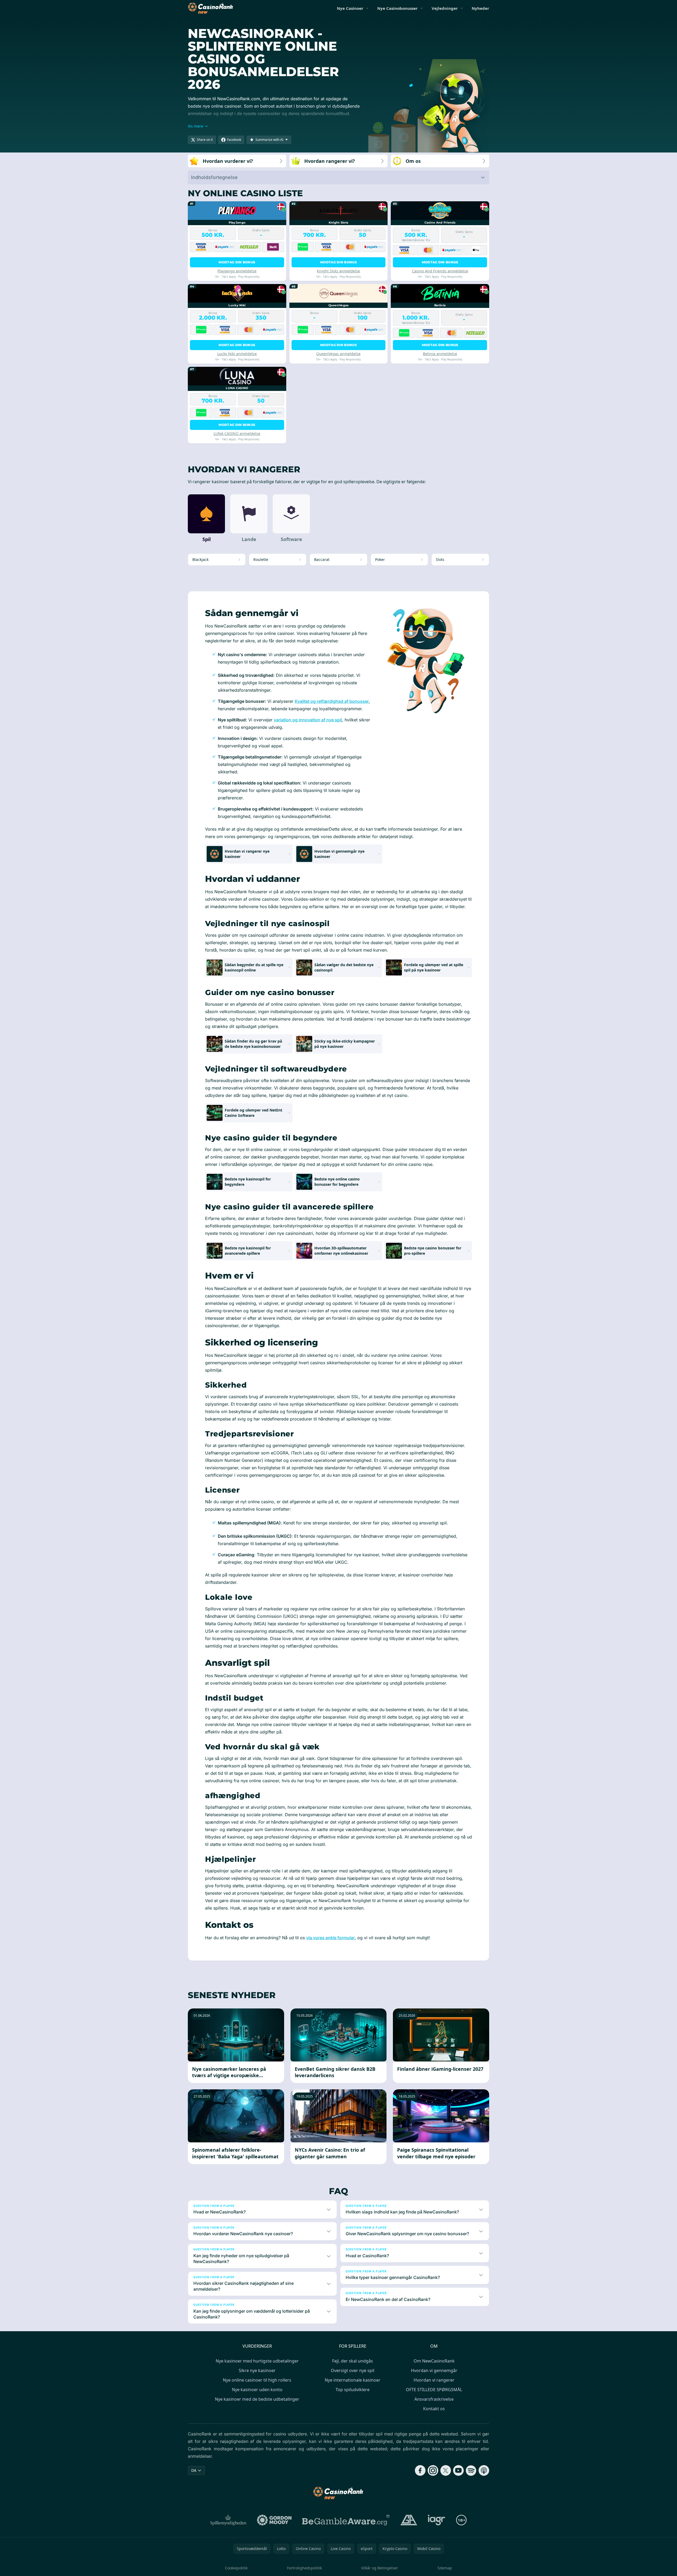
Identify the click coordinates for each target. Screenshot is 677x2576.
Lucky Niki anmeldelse (237, 354)
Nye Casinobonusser (398, 8)
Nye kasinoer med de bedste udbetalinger (257, 2399)
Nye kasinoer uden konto (257, 2390)
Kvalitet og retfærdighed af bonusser (332, 701)
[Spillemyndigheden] (229, 2520)
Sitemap (445, 2568)
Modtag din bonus (237, 262)
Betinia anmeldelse (440, 354)
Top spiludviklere (353, 2390)
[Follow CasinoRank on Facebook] (420, 2470)
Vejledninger (445, 8)
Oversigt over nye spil (353, 2370)
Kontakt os (434, 2409)
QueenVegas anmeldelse (338, 354)
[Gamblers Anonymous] (409, 2520)
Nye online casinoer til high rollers (257, 2380)
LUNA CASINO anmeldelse (237, 433)
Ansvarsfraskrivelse (434, 2399)
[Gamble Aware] (346, 2520)
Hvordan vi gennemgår (434, 2370)
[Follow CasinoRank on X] (446, 2470)
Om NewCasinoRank (434, 2361)
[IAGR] (437, 2520)
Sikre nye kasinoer (257, 2370)
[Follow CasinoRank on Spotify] (471, 2470)
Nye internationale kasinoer (353, 2380)
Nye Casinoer (350, 8)
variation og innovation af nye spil (308, 720)
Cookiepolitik (236, 2568)
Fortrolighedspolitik (304, 2568)
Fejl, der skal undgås (353, 2361)
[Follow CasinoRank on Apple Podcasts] (484, 2470)
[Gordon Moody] (274, 2520)
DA (194, 2470)
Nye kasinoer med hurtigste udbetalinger (257, 2361)
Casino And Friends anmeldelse (440, 271)
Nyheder (480, 8)
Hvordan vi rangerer (434, 2380)
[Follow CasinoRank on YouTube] (458, 2470)
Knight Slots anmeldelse (338, 271)
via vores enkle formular (330, 1938)
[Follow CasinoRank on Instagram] (433, 2470)
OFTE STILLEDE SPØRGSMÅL (434, 2390)
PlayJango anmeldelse (237, 271)
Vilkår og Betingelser (379, 2568)
